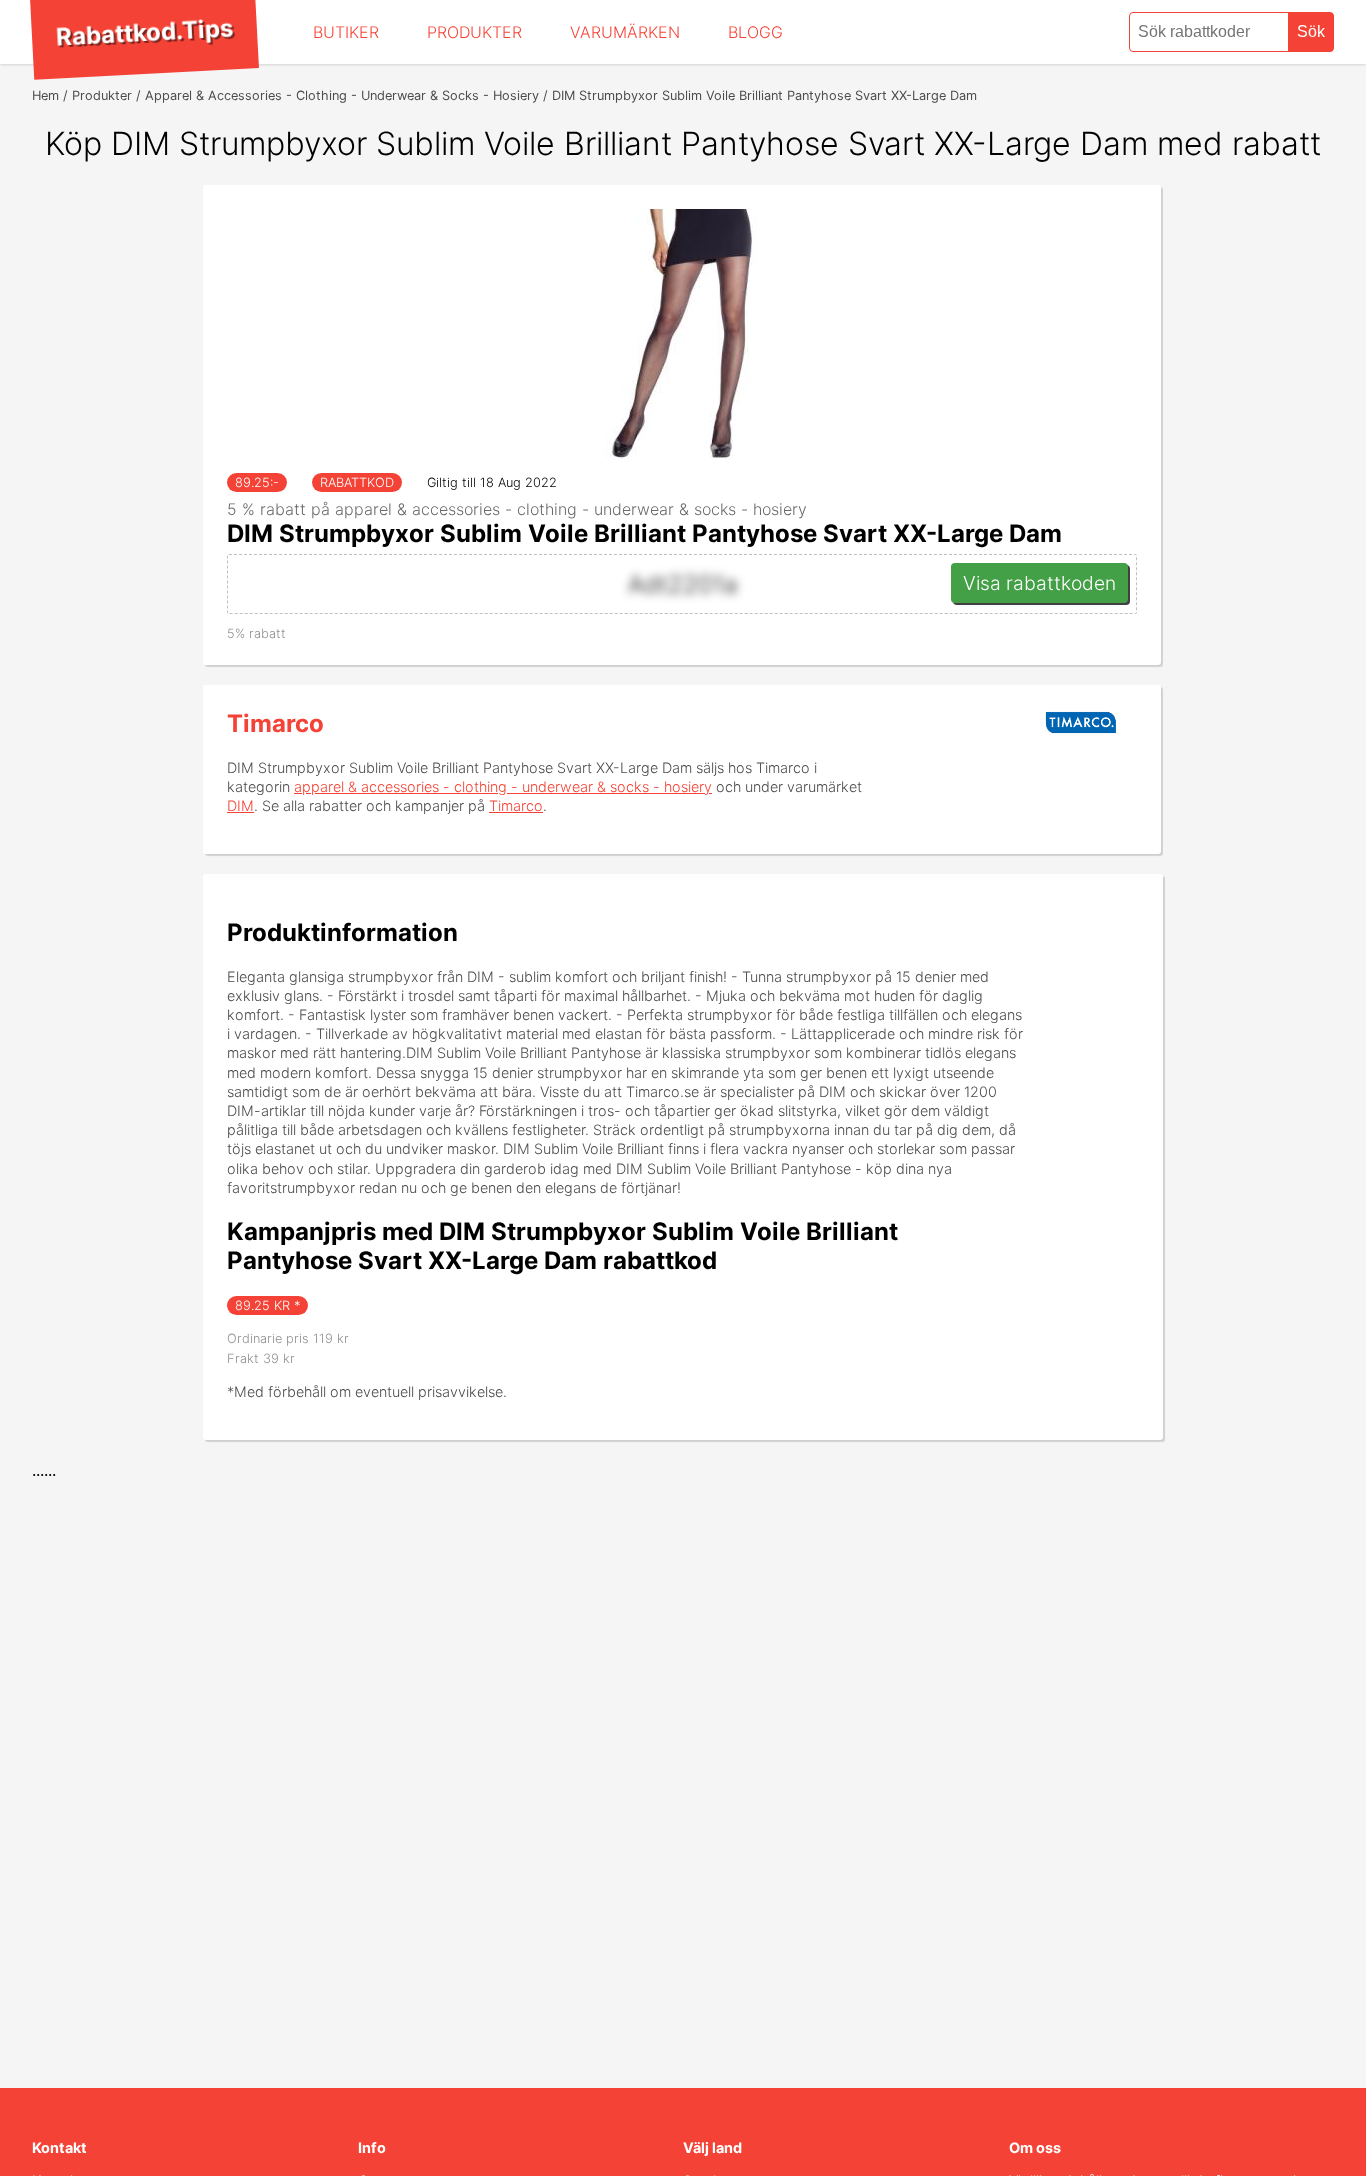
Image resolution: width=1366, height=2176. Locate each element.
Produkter (474, 32)
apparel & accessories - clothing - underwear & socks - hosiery (503, 786)
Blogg (755, 32)
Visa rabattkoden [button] (1039, 583)
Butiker (346, 32)
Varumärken (625, 32)
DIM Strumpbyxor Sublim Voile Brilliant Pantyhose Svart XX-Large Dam (644, 533)
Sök (1311, 31)
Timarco (275, 723)
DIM (240, 805)
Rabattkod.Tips (144, 32)
